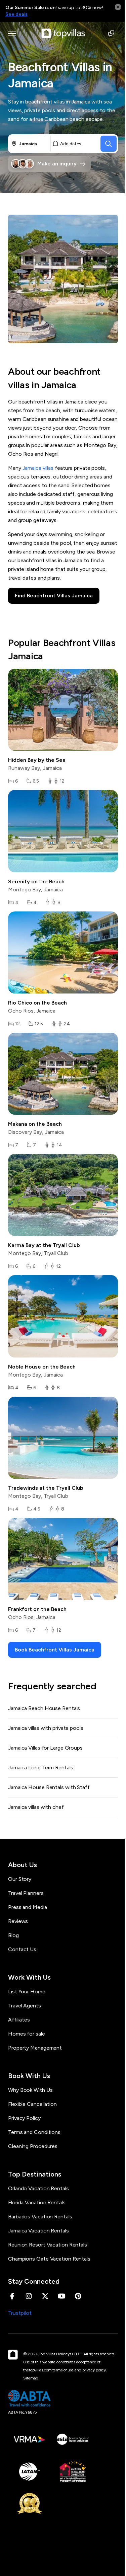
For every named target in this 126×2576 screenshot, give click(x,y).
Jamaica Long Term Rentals (41, 1768)
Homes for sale (27, 2034)
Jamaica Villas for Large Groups (45, 1748)
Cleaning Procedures (33, 2146)
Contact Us (22, 1949)
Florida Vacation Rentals (37, 2202)
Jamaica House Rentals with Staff (49, 1787)
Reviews (18, 1921)
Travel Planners (26, 1893)
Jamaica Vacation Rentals (38, 2231)
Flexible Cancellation (32, 2104)
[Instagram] (29, 2296)
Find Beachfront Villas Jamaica (54, 596)
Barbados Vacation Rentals (40, 2217)
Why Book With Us (30, 2090)
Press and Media (28, 1907)
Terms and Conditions (34, 2132)
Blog (13, 1935)
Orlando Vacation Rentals (38, 2188)
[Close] (118, 7)
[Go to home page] (63, 33)
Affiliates (19, 2020)
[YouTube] (62, 2296)
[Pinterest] (78, 2296)
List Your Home (27, 1992)
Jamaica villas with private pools (46, 1728)
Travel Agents (25, 2006)
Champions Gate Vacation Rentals (49, 2259)
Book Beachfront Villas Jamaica (55, 1650)
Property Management (35, 2048)
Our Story (20, 1879)
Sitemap (31, 2378)
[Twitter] (45, 2296)
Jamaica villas (38, 468)
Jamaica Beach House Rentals (44, 1708)
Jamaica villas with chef (36, 1807)
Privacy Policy (24, 2118)
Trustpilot (20, 2313)
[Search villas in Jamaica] (109, 144)
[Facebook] (12, 2296)
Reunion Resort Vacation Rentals (48, 2245)
